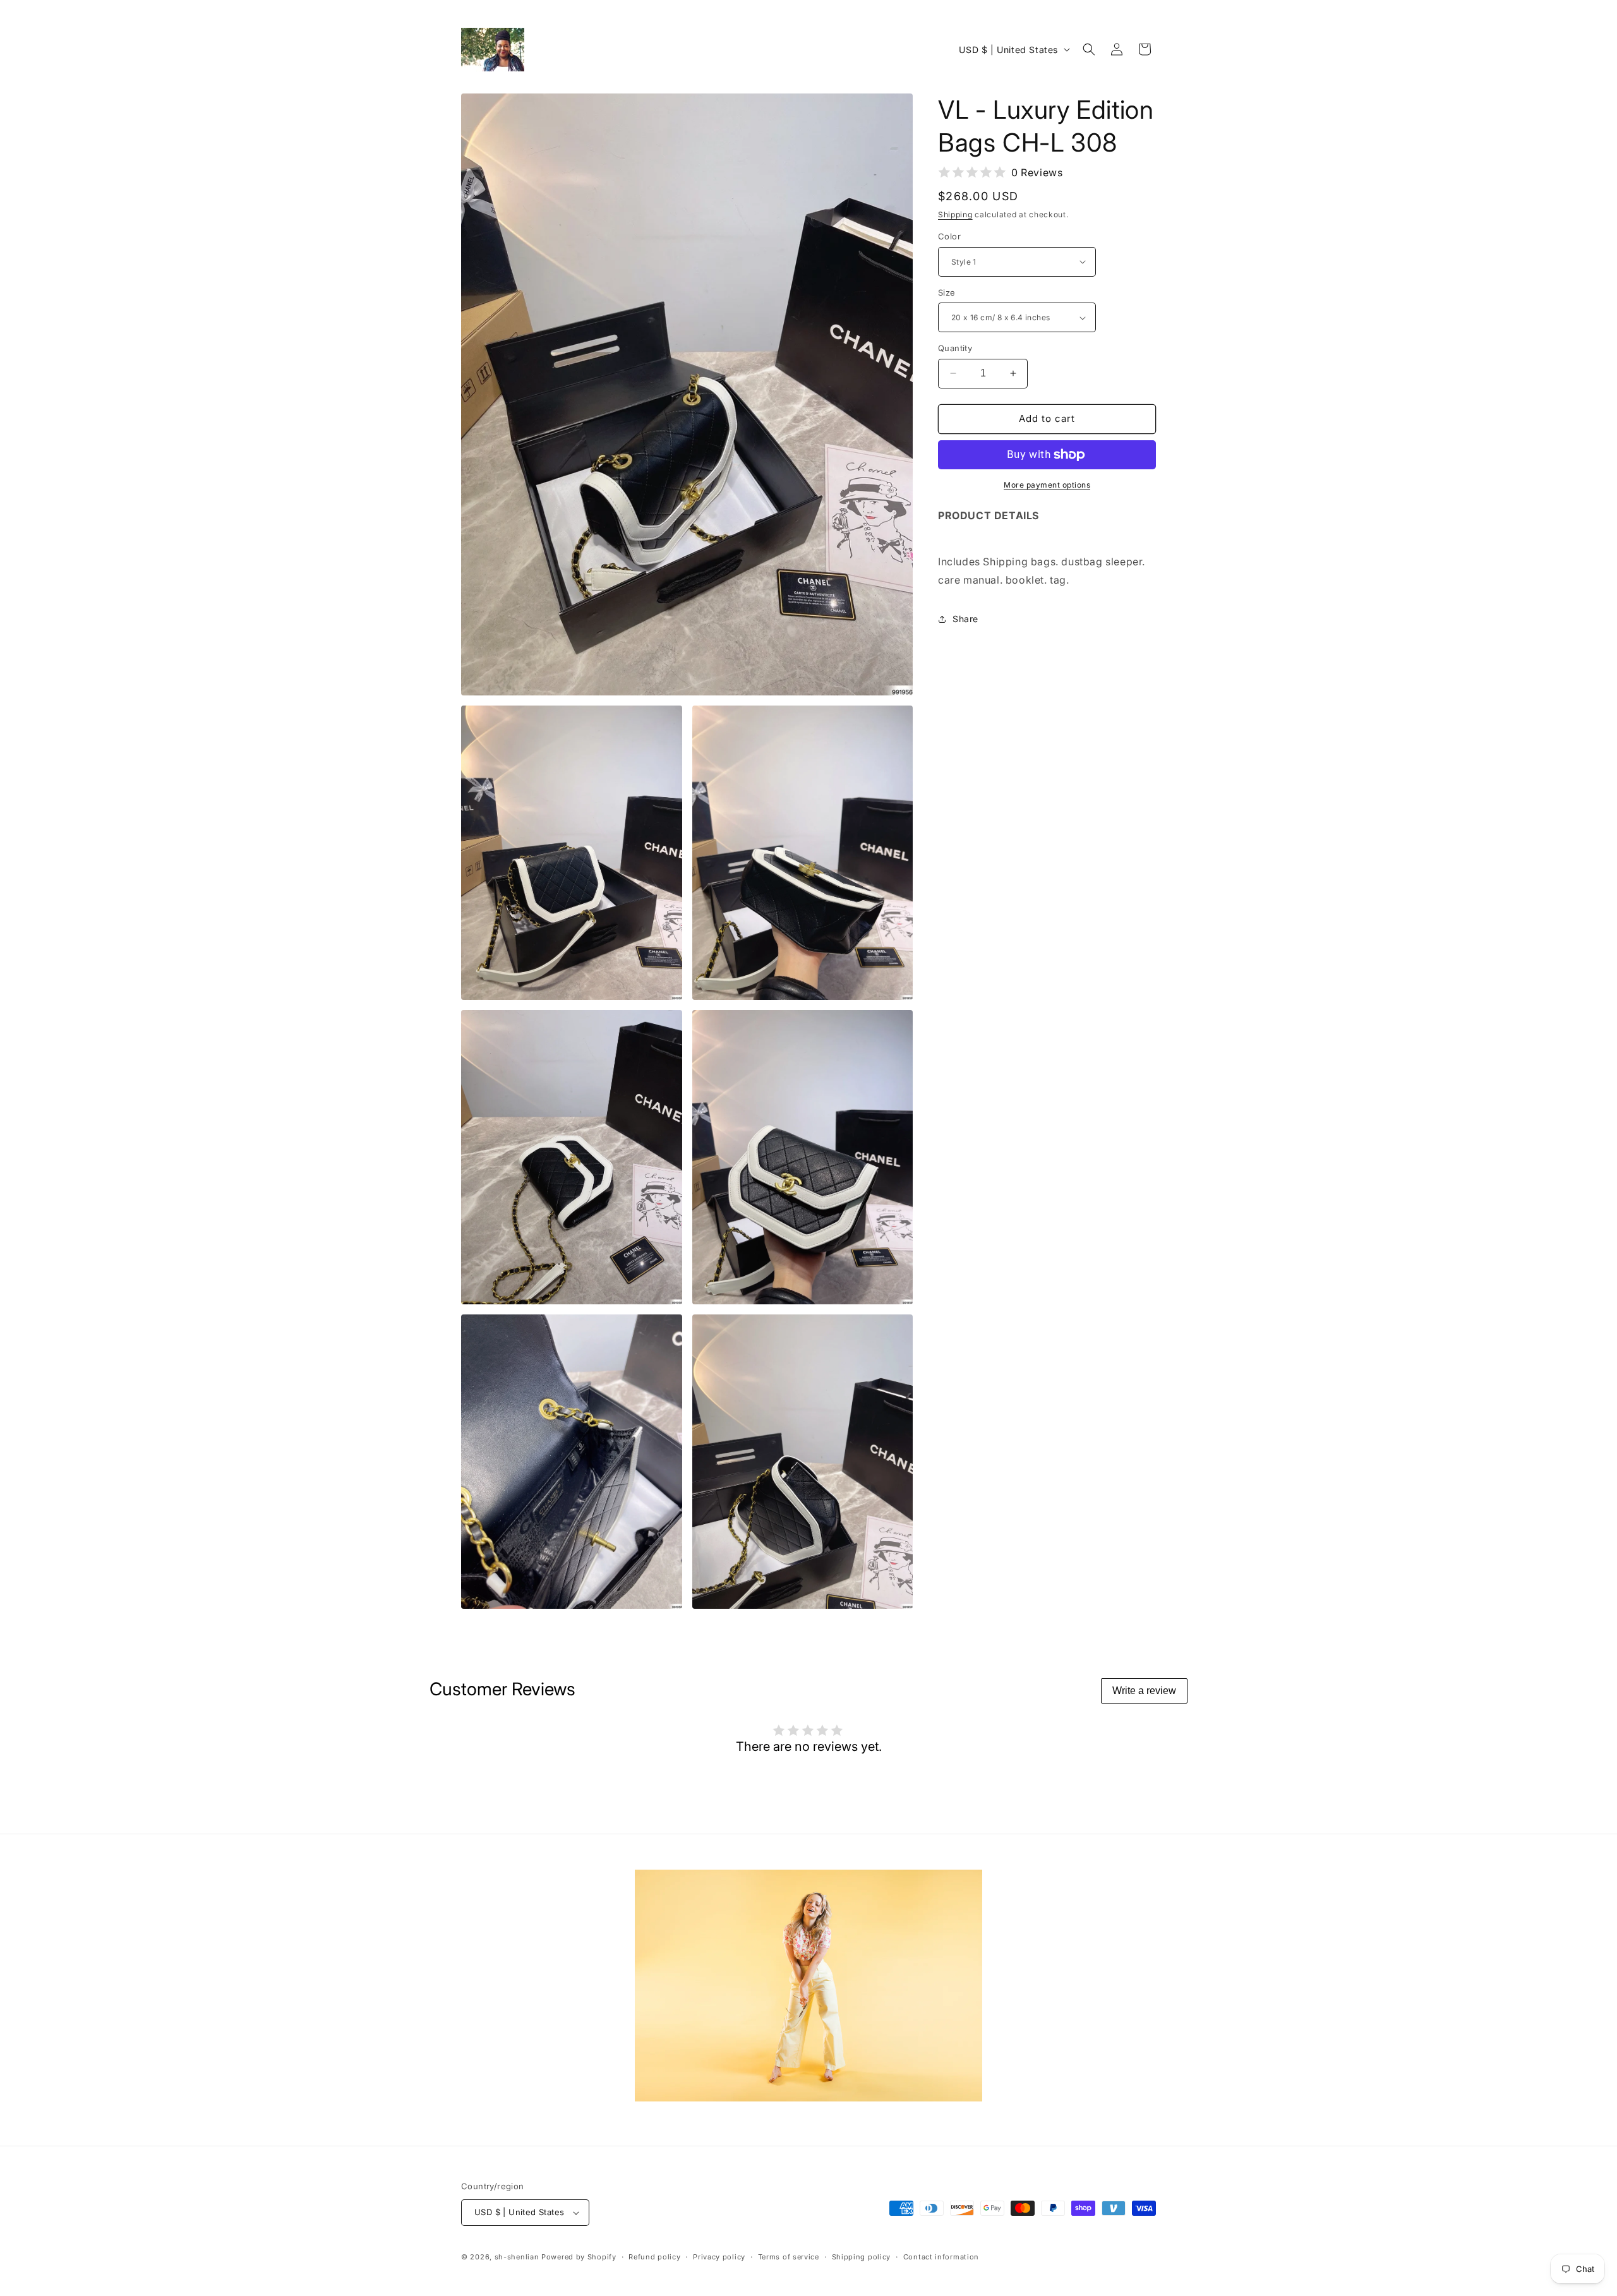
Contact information (941, 2257)
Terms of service (789, 2257)
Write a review (1144, 1691)
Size (947, 292)
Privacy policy (719, 2257)
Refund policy (654, 2257)
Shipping (955, 214)
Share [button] (965, 619)
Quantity (955, 348)
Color (949, 236)
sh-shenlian (517, 2257)
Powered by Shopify (579, 2257)
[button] (1089, 49)
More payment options (1047, 485)
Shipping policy (862, 2257)
